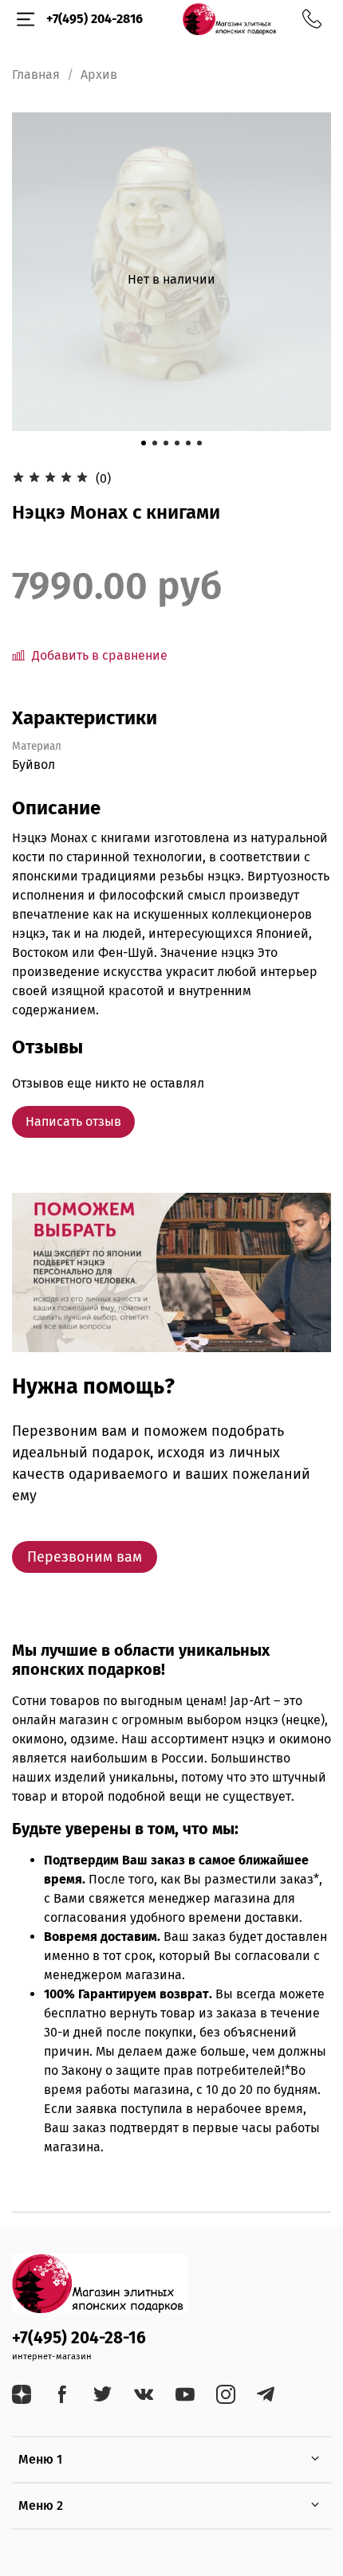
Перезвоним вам (85, 1557)
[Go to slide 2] (155, 443)
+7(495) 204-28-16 (79, 2338)
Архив (99, 74)
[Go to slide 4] (177, 443)
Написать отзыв (73, 1121)
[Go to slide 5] (188, 443)
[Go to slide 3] (166, 443)
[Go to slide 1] (144, 443)
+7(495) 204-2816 (95, 19)
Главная (36, 74)
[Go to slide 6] (199, 443)
